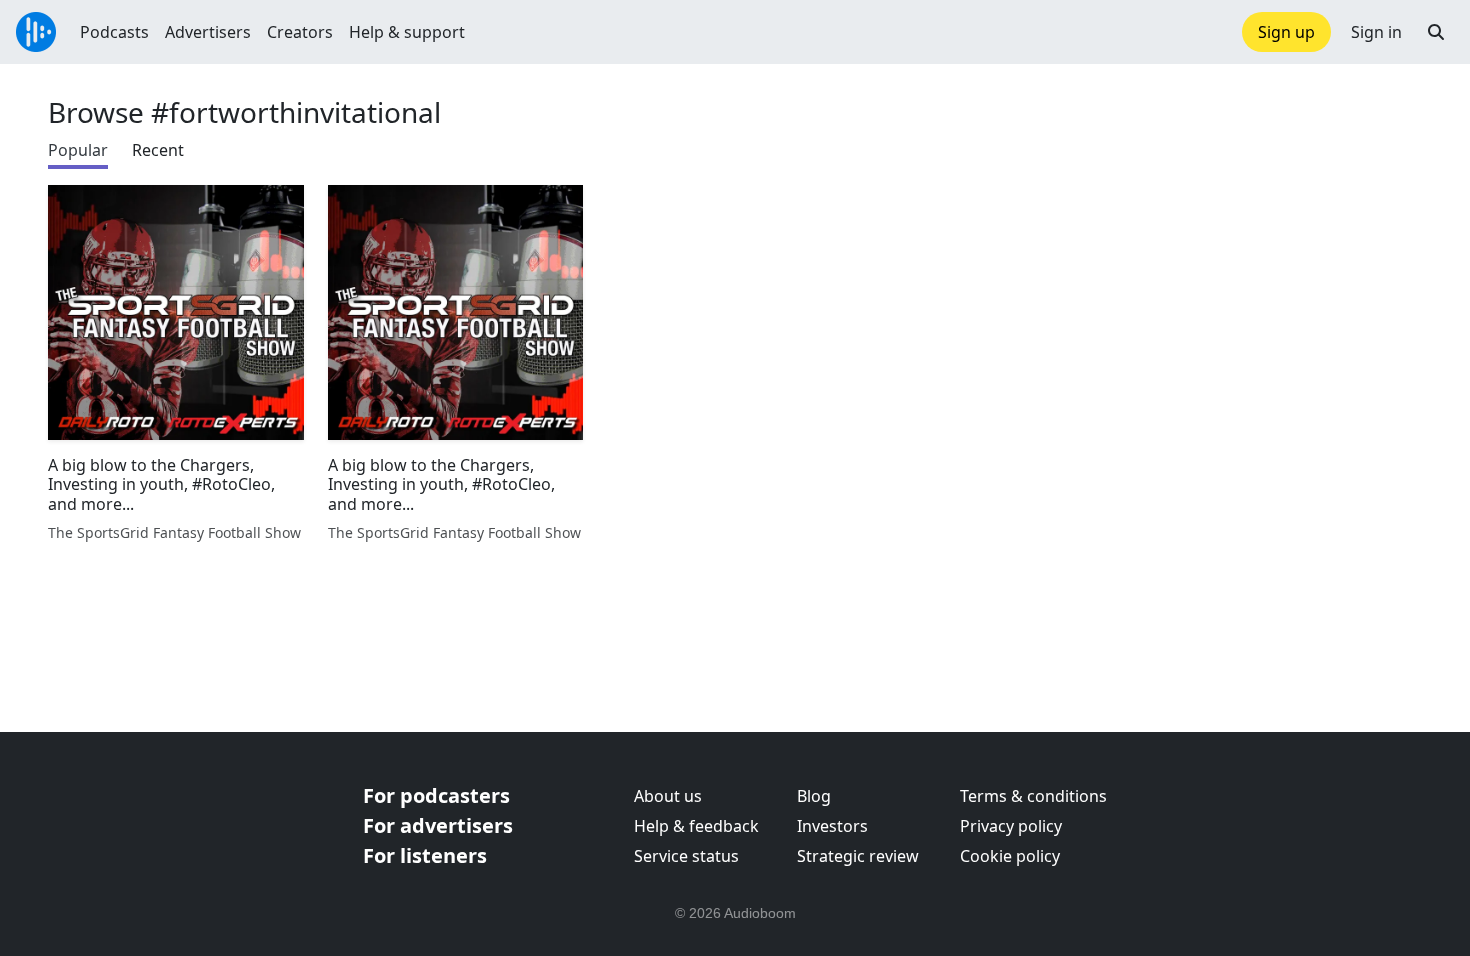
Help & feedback (696, 826)
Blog (814, 796)
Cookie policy (1010, 856)
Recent (158, 150)
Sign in (1376, 32)
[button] (1436, 32)
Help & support (407, 32)
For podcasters (436, 795)
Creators (300, 32)
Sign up (1286, 32)
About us (668, 796)
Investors (832, 826)
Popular (78, 150)
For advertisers (438, 825)
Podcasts (114, 32)
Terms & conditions (1033, 796)
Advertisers (208, 32)
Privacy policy (1011, 826)
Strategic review (858, 856)
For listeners (425, 855)
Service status (686, 856)
